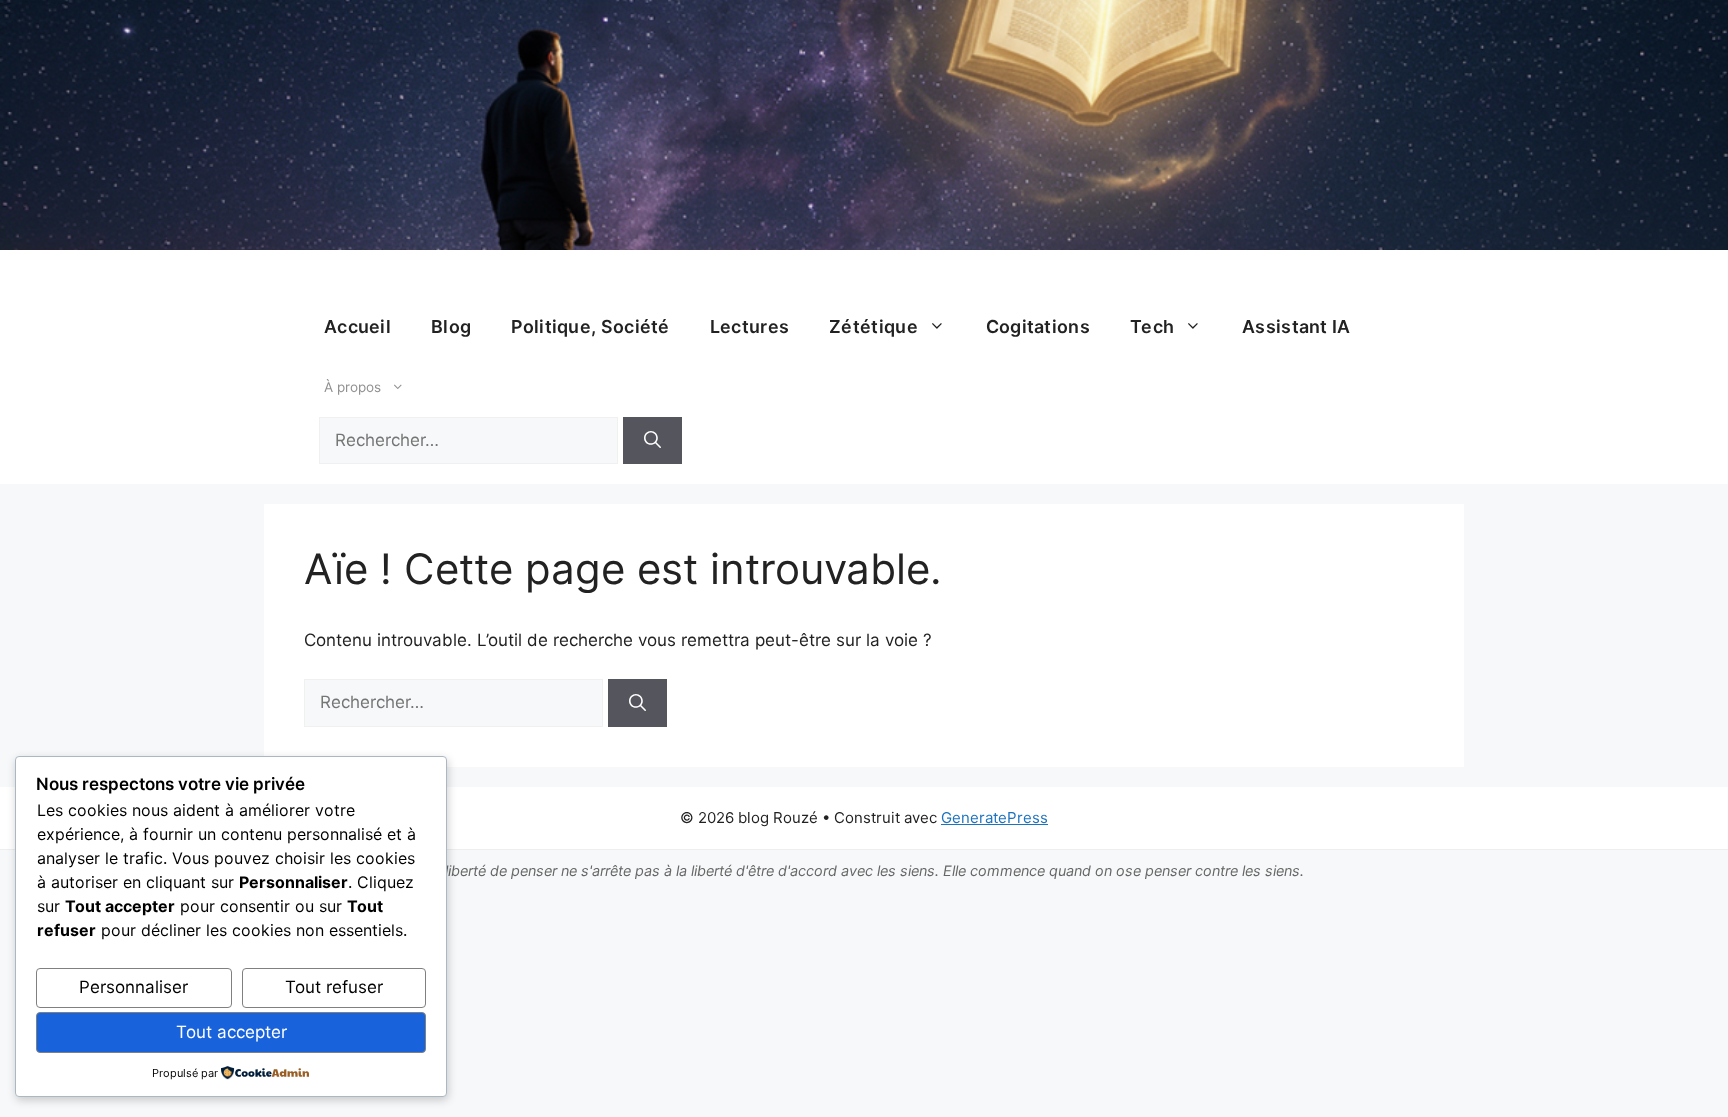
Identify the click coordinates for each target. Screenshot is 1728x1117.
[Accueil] (864, 125)
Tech (1152, 326)
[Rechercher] (652, 441)
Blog (451, 326)
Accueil (357, 326)
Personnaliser (133, 987)
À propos (352, 387)
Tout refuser (334, 987)
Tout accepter (231, 1032)
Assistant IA (1296, 326)
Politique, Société (590, 326)
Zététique (873, 326)
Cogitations (1038, 326)
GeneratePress (994, 817)
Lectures (749, 326)
